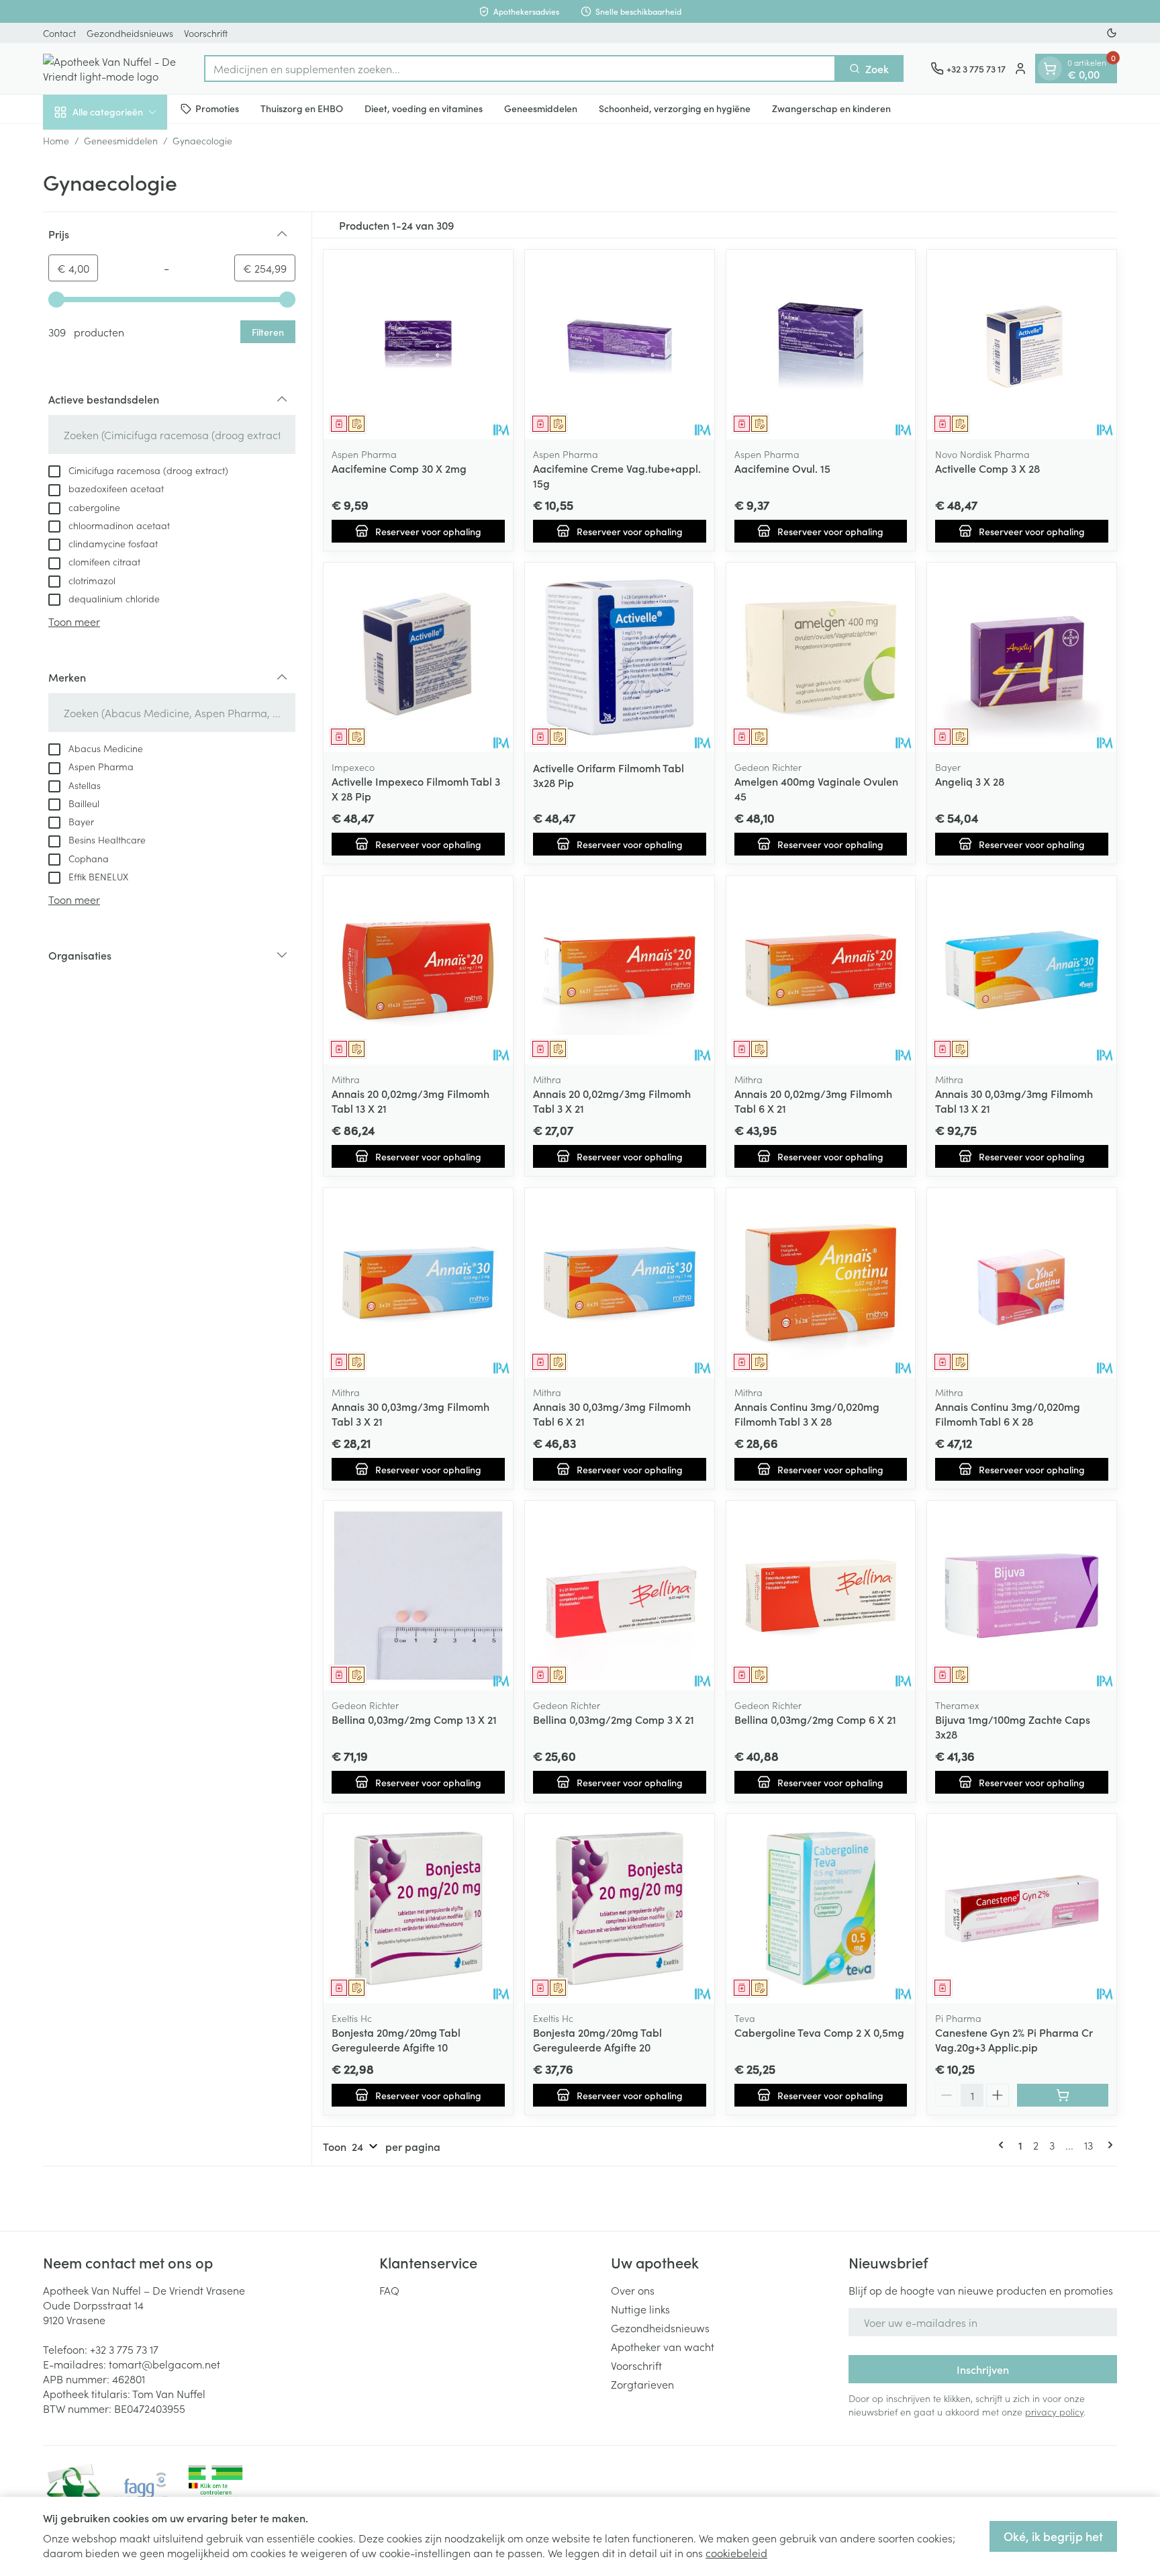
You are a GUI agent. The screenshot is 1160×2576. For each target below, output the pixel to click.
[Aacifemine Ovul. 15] (821, 344)
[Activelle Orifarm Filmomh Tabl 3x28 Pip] (620, 657)
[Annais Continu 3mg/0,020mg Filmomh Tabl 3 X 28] (821, 1283)
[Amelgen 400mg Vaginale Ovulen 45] (821, 657)
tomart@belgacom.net (164, 2364)
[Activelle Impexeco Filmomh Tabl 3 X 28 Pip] (418, 657)
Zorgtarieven (642, 2384)
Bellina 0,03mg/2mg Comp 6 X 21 (815, 1719)
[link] (1004, 2145)
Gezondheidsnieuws (130, 33)
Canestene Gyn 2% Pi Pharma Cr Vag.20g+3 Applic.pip (1014, 2039)
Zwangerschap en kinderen (831, 108)
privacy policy (1054, 2411)
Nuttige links (640, 2309)
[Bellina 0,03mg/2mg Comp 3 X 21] (620, 1596)
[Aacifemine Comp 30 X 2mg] (418, 344)
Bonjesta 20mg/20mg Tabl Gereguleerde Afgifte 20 (597, 2039)
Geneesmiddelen (541, 108)
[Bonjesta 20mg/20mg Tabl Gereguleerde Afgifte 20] (620, 1908)
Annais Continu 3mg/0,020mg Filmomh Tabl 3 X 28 (807, 1414)
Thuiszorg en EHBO (302, 108)
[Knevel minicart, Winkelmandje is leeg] (1050, 68)
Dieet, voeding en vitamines (424, 108)
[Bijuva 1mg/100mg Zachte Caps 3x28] (1022, 1596)
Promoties (217, 108)
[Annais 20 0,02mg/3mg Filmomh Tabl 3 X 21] (620, 970)
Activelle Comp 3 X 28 (987, 468)
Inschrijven (983, 2369)
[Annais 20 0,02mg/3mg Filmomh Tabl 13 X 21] (418, 970)
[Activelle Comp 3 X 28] (1022, 344)
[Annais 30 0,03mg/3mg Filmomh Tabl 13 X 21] (1022, 970)
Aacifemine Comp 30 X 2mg (399, 468)
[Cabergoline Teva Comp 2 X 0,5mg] (821, 1908)
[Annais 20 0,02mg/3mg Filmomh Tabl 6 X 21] (821, 970)
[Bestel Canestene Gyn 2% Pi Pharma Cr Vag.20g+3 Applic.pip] (1063, 2095)
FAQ (389, 2290)
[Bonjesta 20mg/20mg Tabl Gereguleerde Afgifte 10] (418, 1908)
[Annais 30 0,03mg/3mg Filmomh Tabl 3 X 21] (418, 1283)
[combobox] (520, 68)
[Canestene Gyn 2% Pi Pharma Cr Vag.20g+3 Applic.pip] (1022, 1908)
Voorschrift (206, 33)
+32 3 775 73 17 (124, 2349)
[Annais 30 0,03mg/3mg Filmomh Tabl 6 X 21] (620, 1283)
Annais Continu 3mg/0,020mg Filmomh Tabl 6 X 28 (1008, 1414)
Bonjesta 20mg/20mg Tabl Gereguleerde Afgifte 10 (396, 2039)
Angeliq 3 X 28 (970, 781)
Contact (59, 33)
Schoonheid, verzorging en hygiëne (675, 108)
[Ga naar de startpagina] (110, 68)
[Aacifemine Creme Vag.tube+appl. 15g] (620, 344)
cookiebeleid (736, 2552)
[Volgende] (1108, 2145)
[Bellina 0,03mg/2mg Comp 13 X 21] (418, 1596)
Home (56, 140)
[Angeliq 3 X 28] (1022, 657)
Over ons (633, 2290)
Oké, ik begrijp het (1053, 2536)
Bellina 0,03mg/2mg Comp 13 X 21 (414, 1719)
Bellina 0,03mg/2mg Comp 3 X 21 (614, 1719)
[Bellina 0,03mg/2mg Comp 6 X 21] (821, 1596)
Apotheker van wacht (663, 2346)
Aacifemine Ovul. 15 (782, 468)
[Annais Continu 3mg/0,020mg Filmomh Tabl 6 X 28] (1022, 1283)
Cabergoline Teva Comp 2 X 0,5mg (819, 2032)
